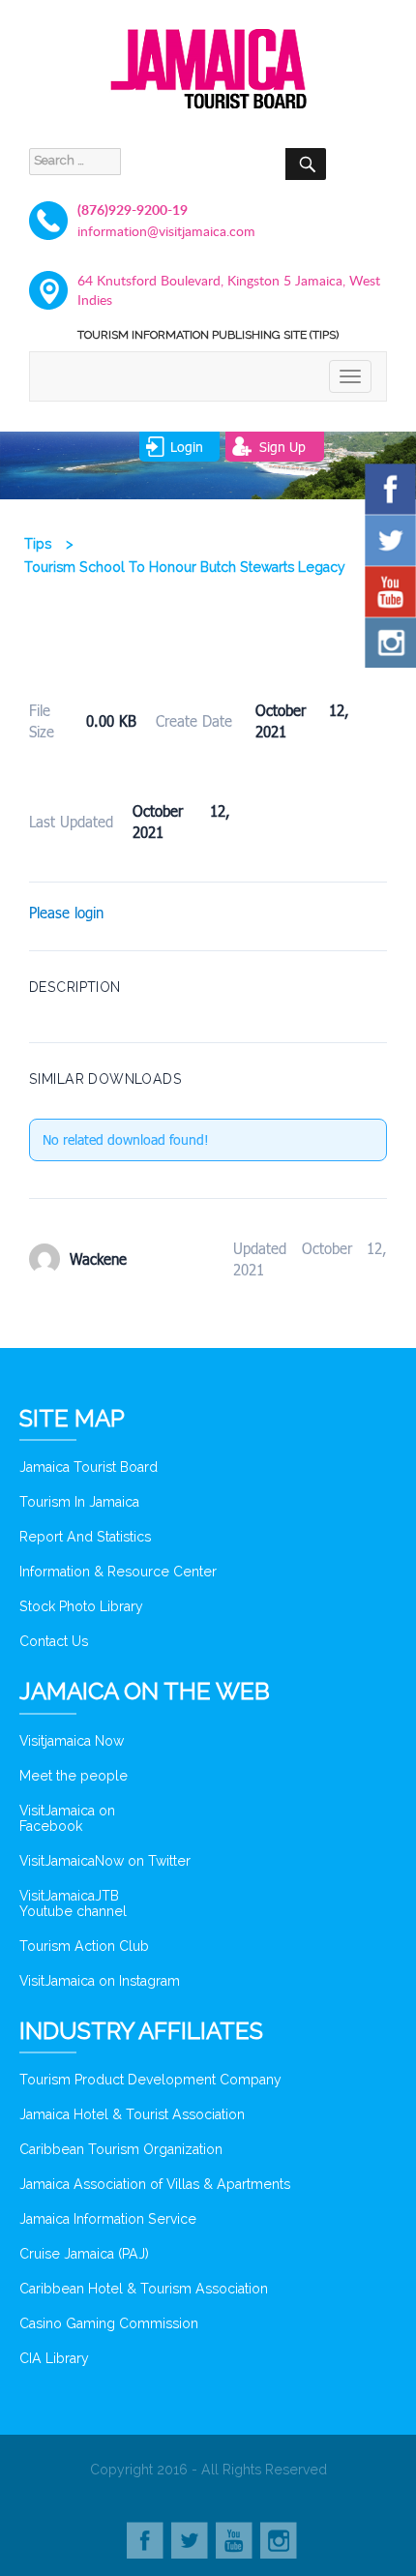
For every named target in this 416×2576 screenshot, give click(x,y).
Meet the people (74, 1776)
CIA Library (54, 2358)
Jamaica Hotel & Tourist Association (132, 2114)
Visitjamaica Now (72, 1741)
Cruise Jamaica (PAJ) (84, 2254)
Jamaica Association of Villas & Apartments (155, 2184)
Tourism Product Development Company (150, 2080)
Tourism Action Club (84, 1946)
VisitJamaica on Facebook (67, 1818)
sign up (282, 447)
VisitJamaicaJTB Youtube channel (73, 1903)
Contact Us (54, 1641)
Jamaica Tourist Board (89, 1467)
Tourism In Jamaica (79, 1502)
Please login (66, 913)
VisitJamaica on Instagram (100, 1981)
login (187, 447)
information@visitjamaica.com (166, 231)
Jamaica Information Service (108, 2219)
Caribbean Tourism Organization (121, 2149)
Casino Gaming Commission (109, 2323)
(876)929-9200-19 (133, 210)
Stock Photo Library (81, 1606)
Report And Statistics (85, 1537)
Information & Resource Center (118, 1572)
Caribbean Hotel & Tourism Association (144, 2289)
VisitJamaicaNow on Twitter (105, 1861)
